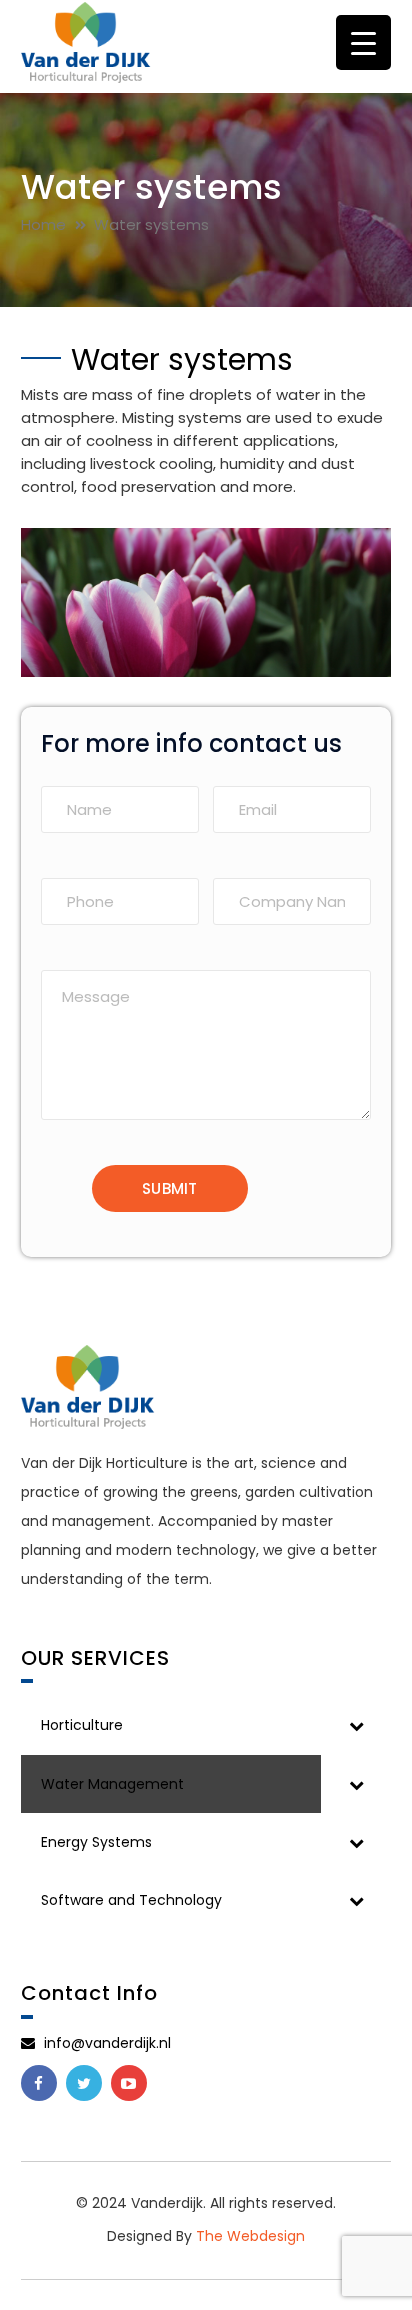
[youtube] (129, 2083)
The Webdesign (250, 2236)
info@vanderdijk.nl (105, 2043)
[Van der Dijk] (86, 41)
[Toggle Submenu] (356, 1725)
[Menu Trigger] (363, 42)
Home (43, 224)
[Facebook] (39, 2083)
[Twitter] (84, 2083)
